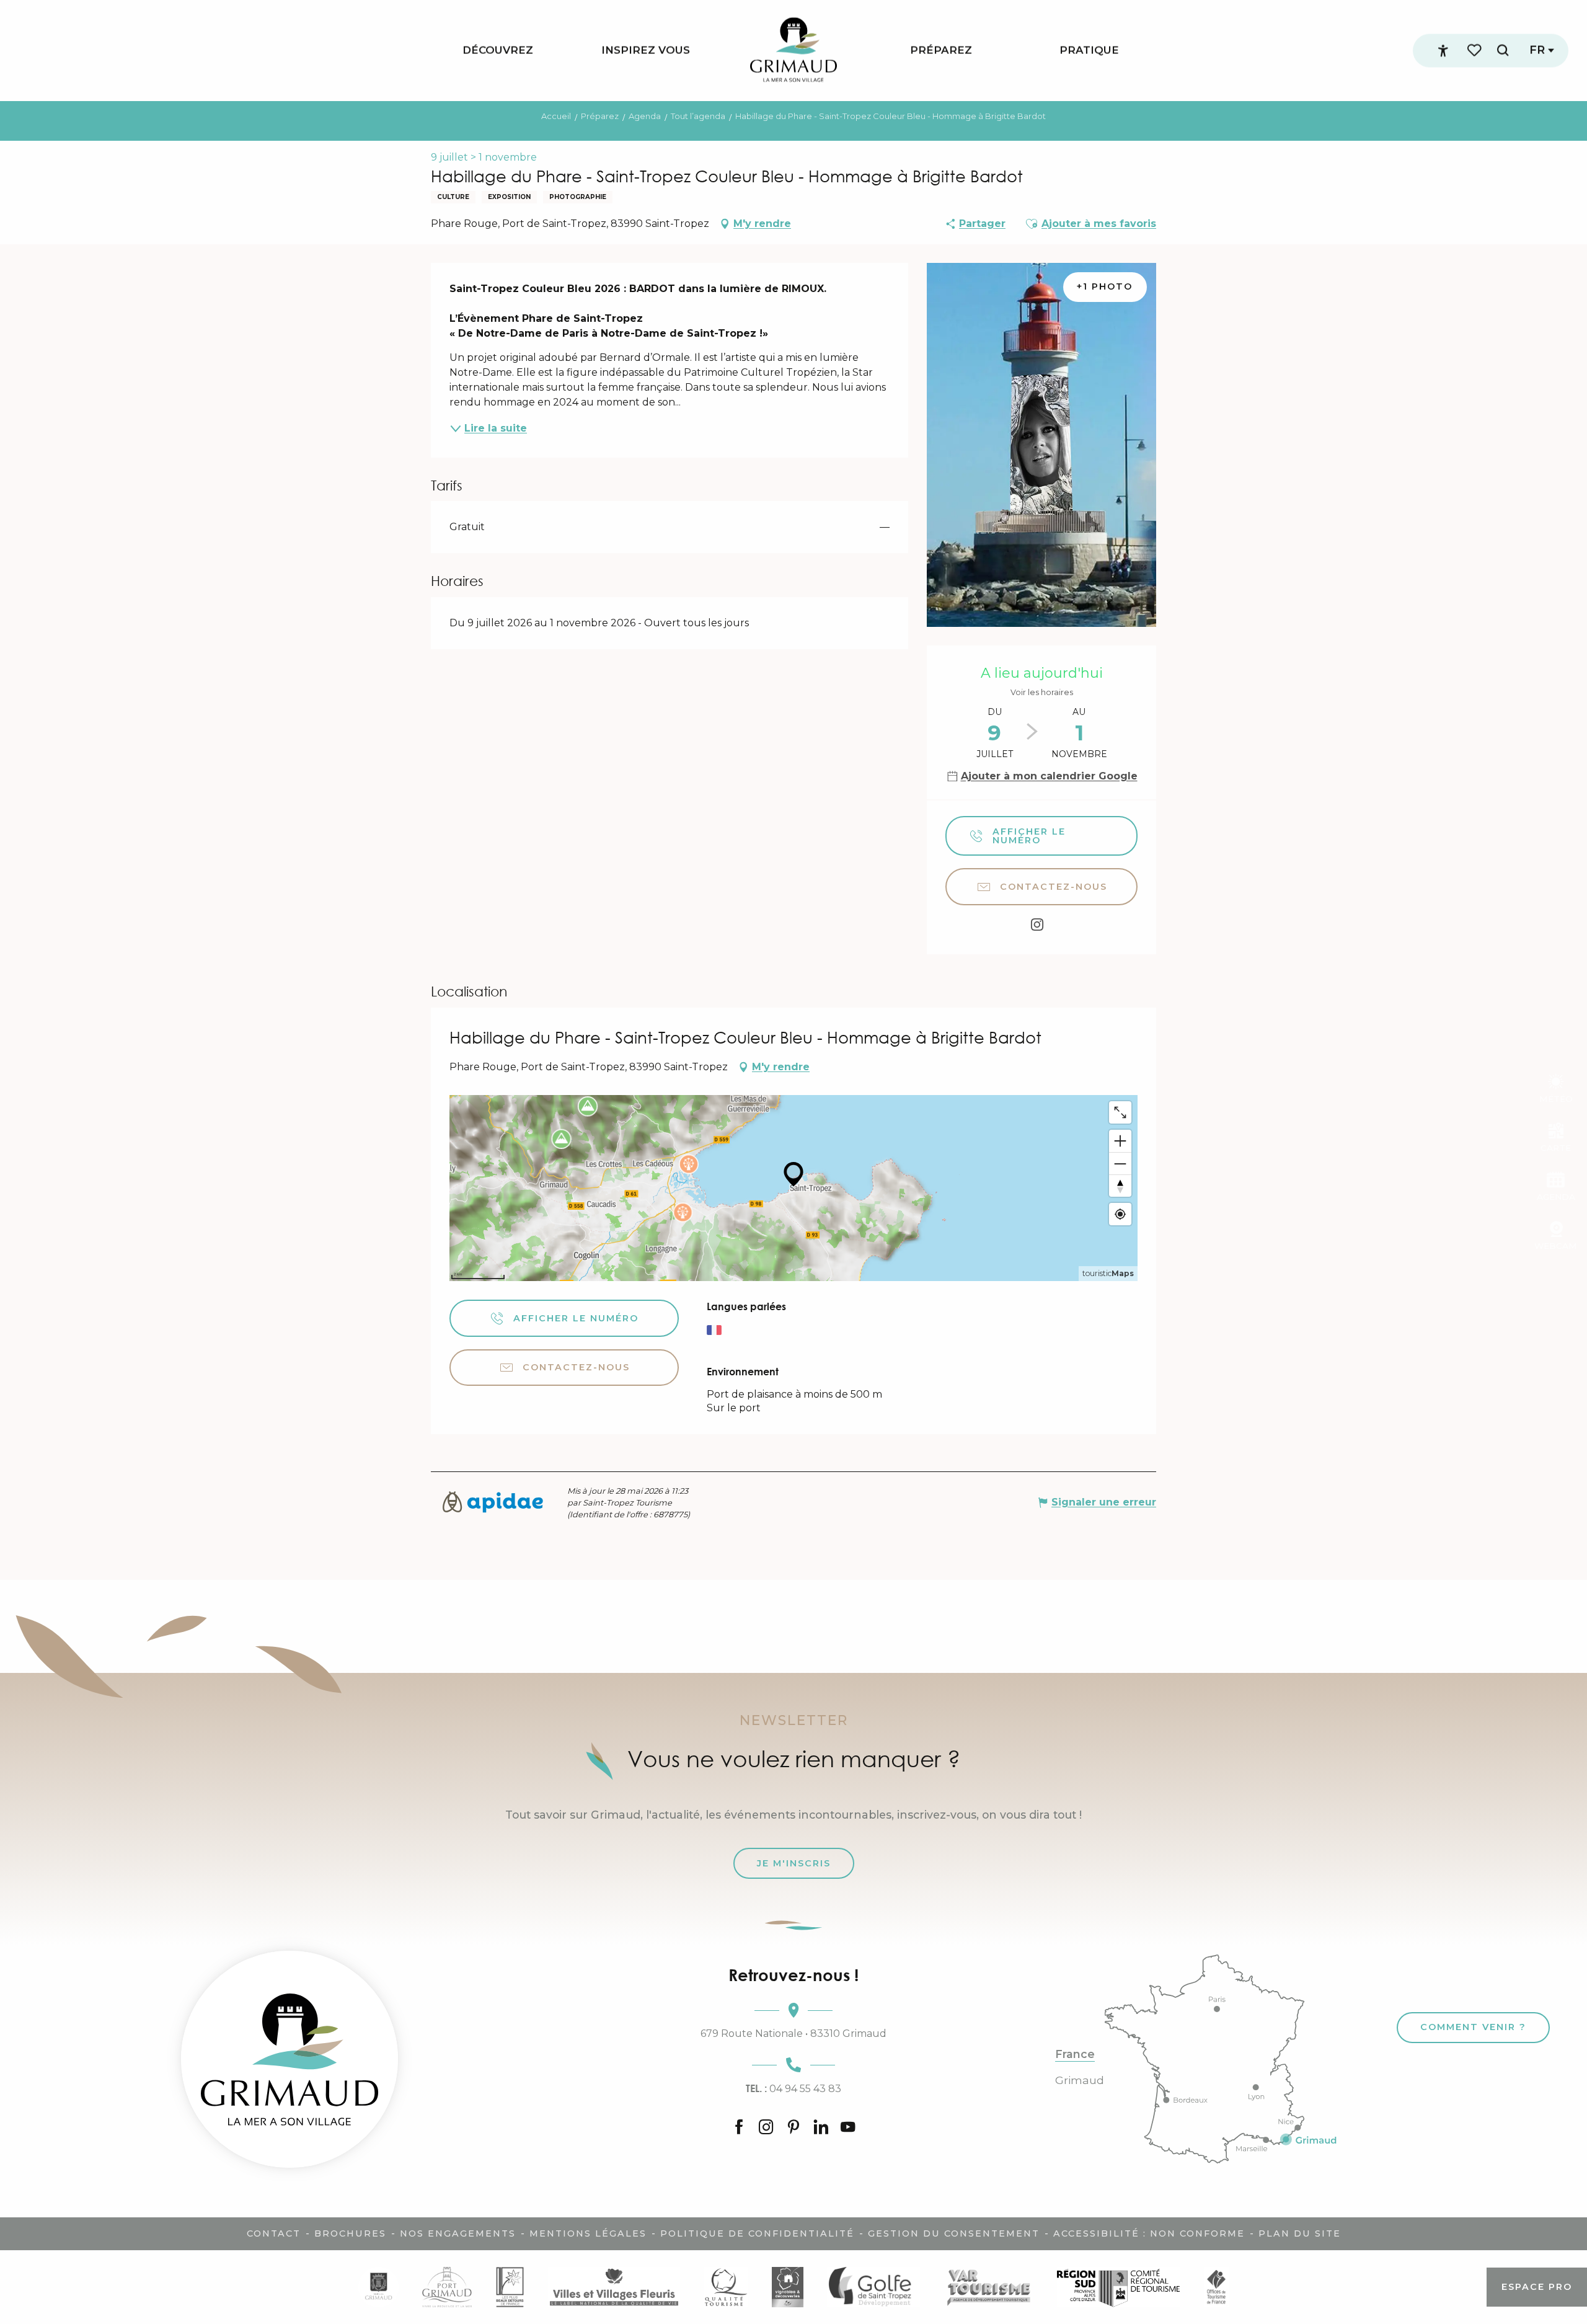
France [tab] (1075, 2054)
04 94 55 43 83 (793, 2088)
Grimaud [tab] (1080, 2080)
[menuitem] (498, 51)
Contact (274, 2233)
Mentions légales (588, 2233)
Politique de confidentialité (757, 2233)
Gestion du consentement (954, 2233)
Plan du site (1300, 2233)
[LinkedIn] (821, 2128)
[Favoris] (1475, 51)
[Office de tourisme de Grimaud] (290, 2059)
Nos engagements (458, 2233)
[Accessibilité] (1443, 51)
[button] (1503, 51)
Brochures (350, 2233)
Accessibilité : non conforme (1149, 2233)
